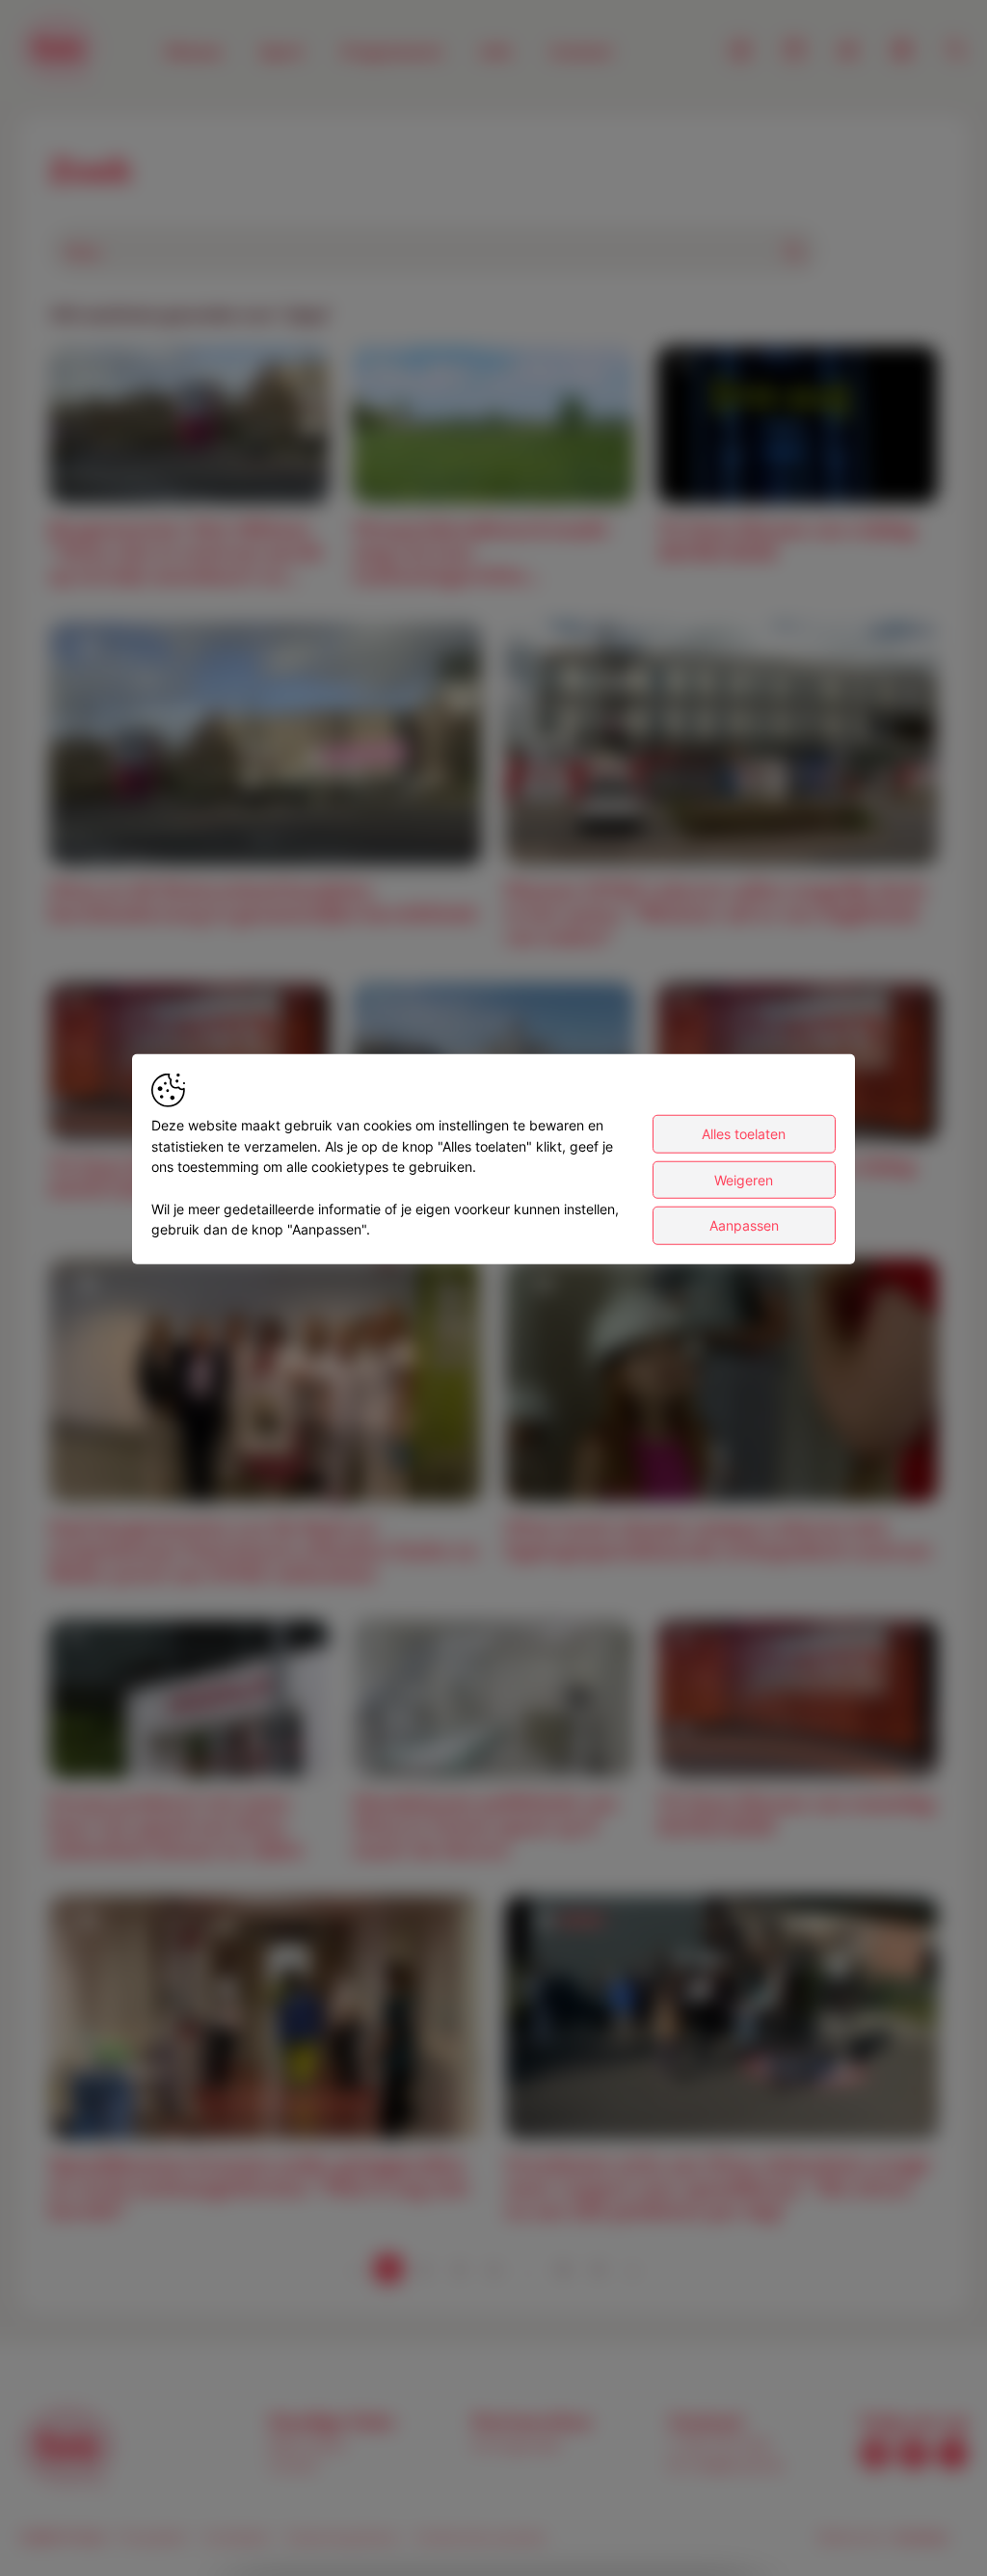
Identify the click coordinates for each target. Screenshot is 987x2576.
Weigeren (744, 1179)
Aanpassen (744, 1225)
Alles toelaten (744, 1134)
